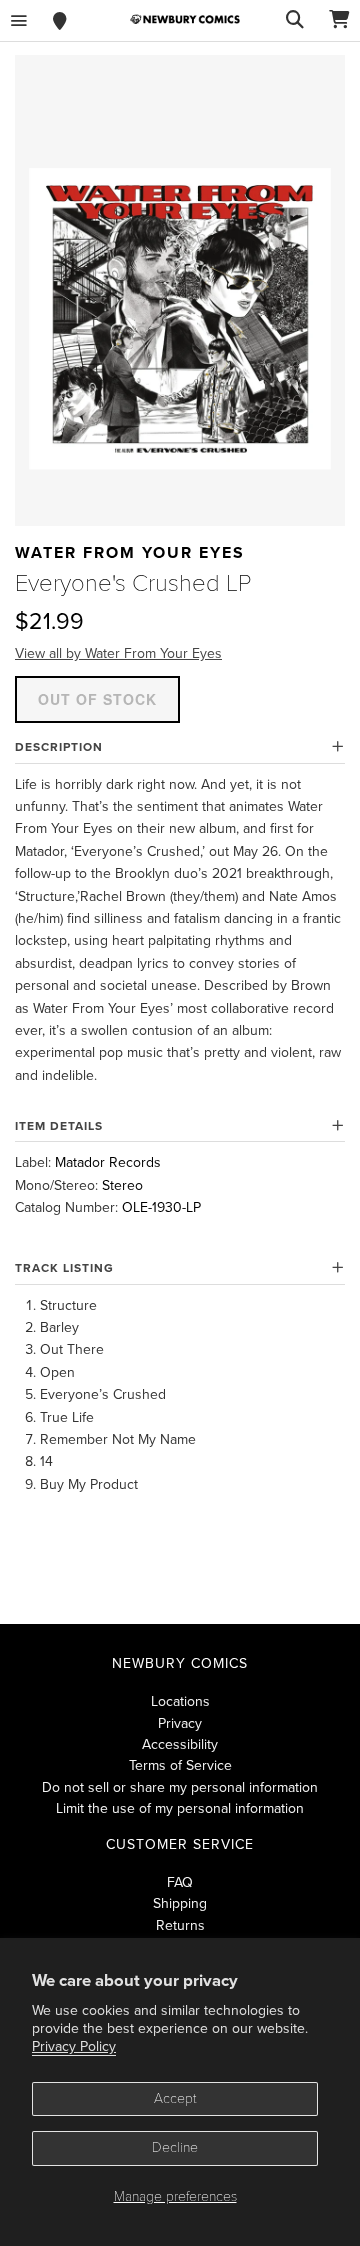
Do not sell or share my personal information (180, 1787)
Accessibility (180, 1744)
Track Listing (64, 1268)
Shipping (180, 1903)
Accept (175, 2098)
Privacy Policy (74, 2046)
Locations (180, 1701)
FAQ (180, 1882)
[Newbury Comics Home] (185, 19)
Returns (180, 1925)
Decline (175, 2147)
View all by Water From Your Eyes (118, 653)
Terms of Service (180, 1765)
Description (59, 747)
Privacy (180, 1723)
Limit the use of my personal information (180, 1808)
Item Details (59, 1126)
